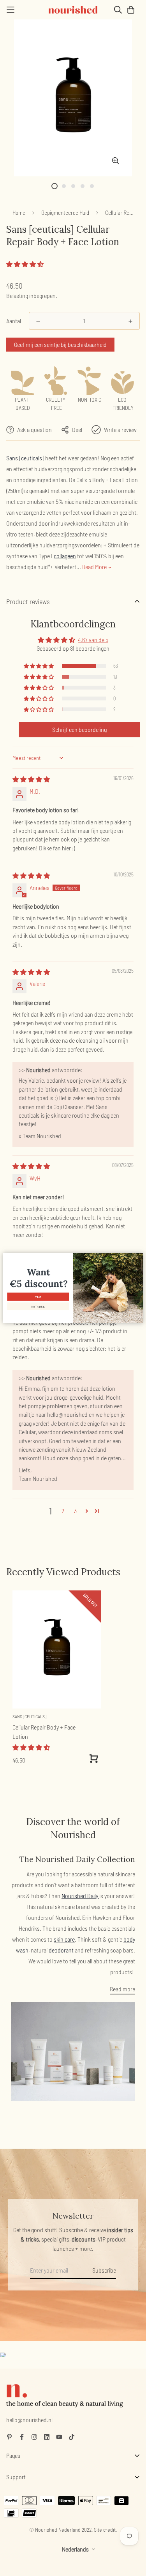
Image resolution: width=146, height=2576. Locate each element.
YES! (38, 1297)
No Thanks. (38, 1306)
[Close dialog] (139, 1257)
